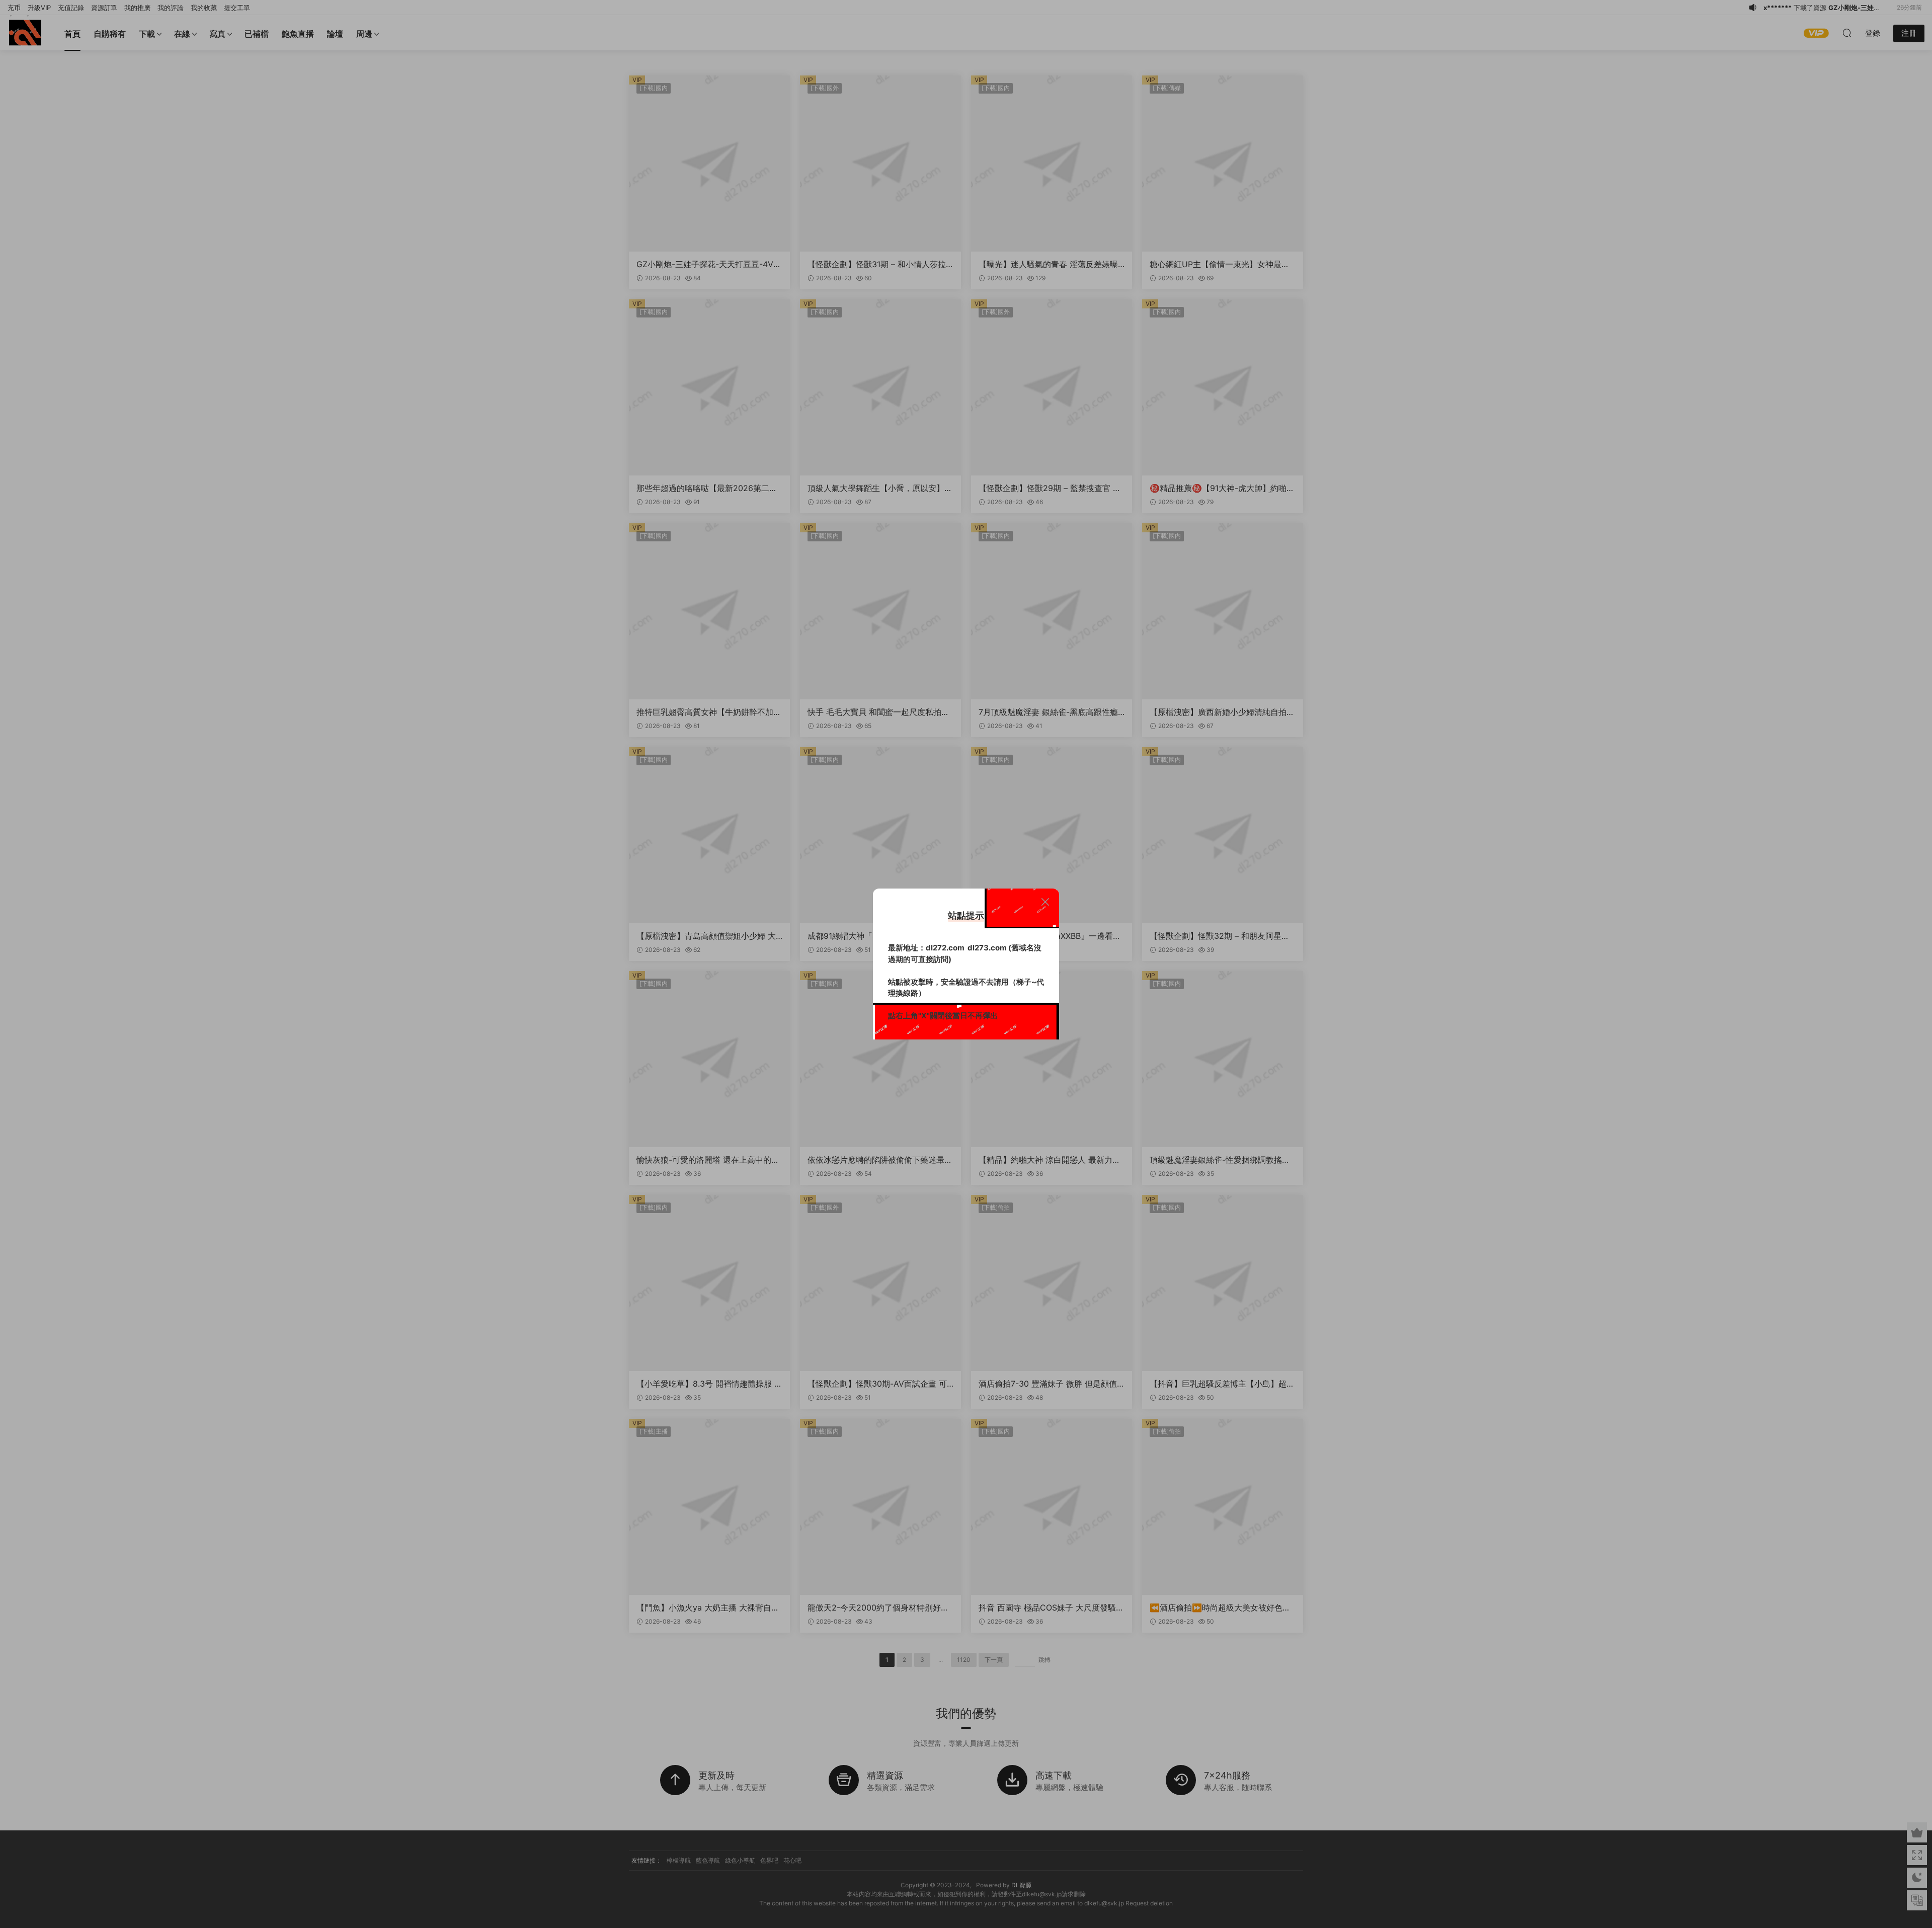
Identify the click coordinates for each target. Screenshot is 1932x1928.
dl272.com (945, 948)
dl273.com (987, 948)
